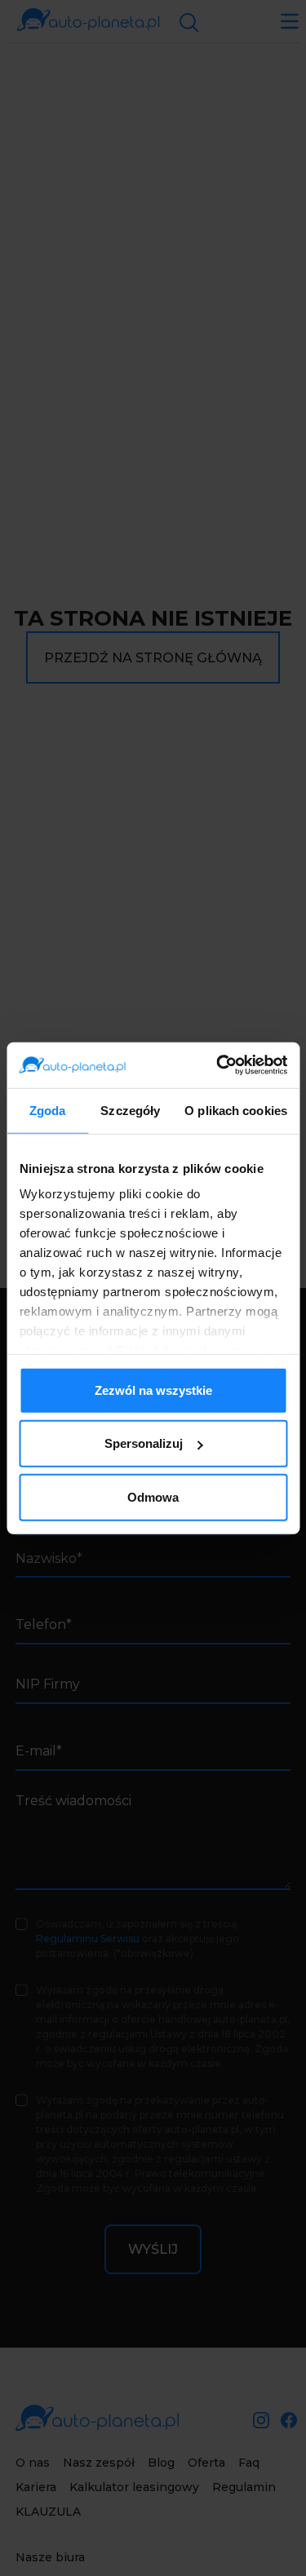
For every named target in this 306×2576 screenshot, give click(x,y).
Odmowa (153, 1496)
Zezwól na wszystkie (153, 1390)
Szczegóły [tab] (130, 1110)
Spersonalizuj (144, 1443)
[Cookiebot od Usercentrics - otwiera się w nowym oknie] (218, 1065)
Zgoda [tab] (48, 1110)
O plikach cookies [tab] (236, 1110)
